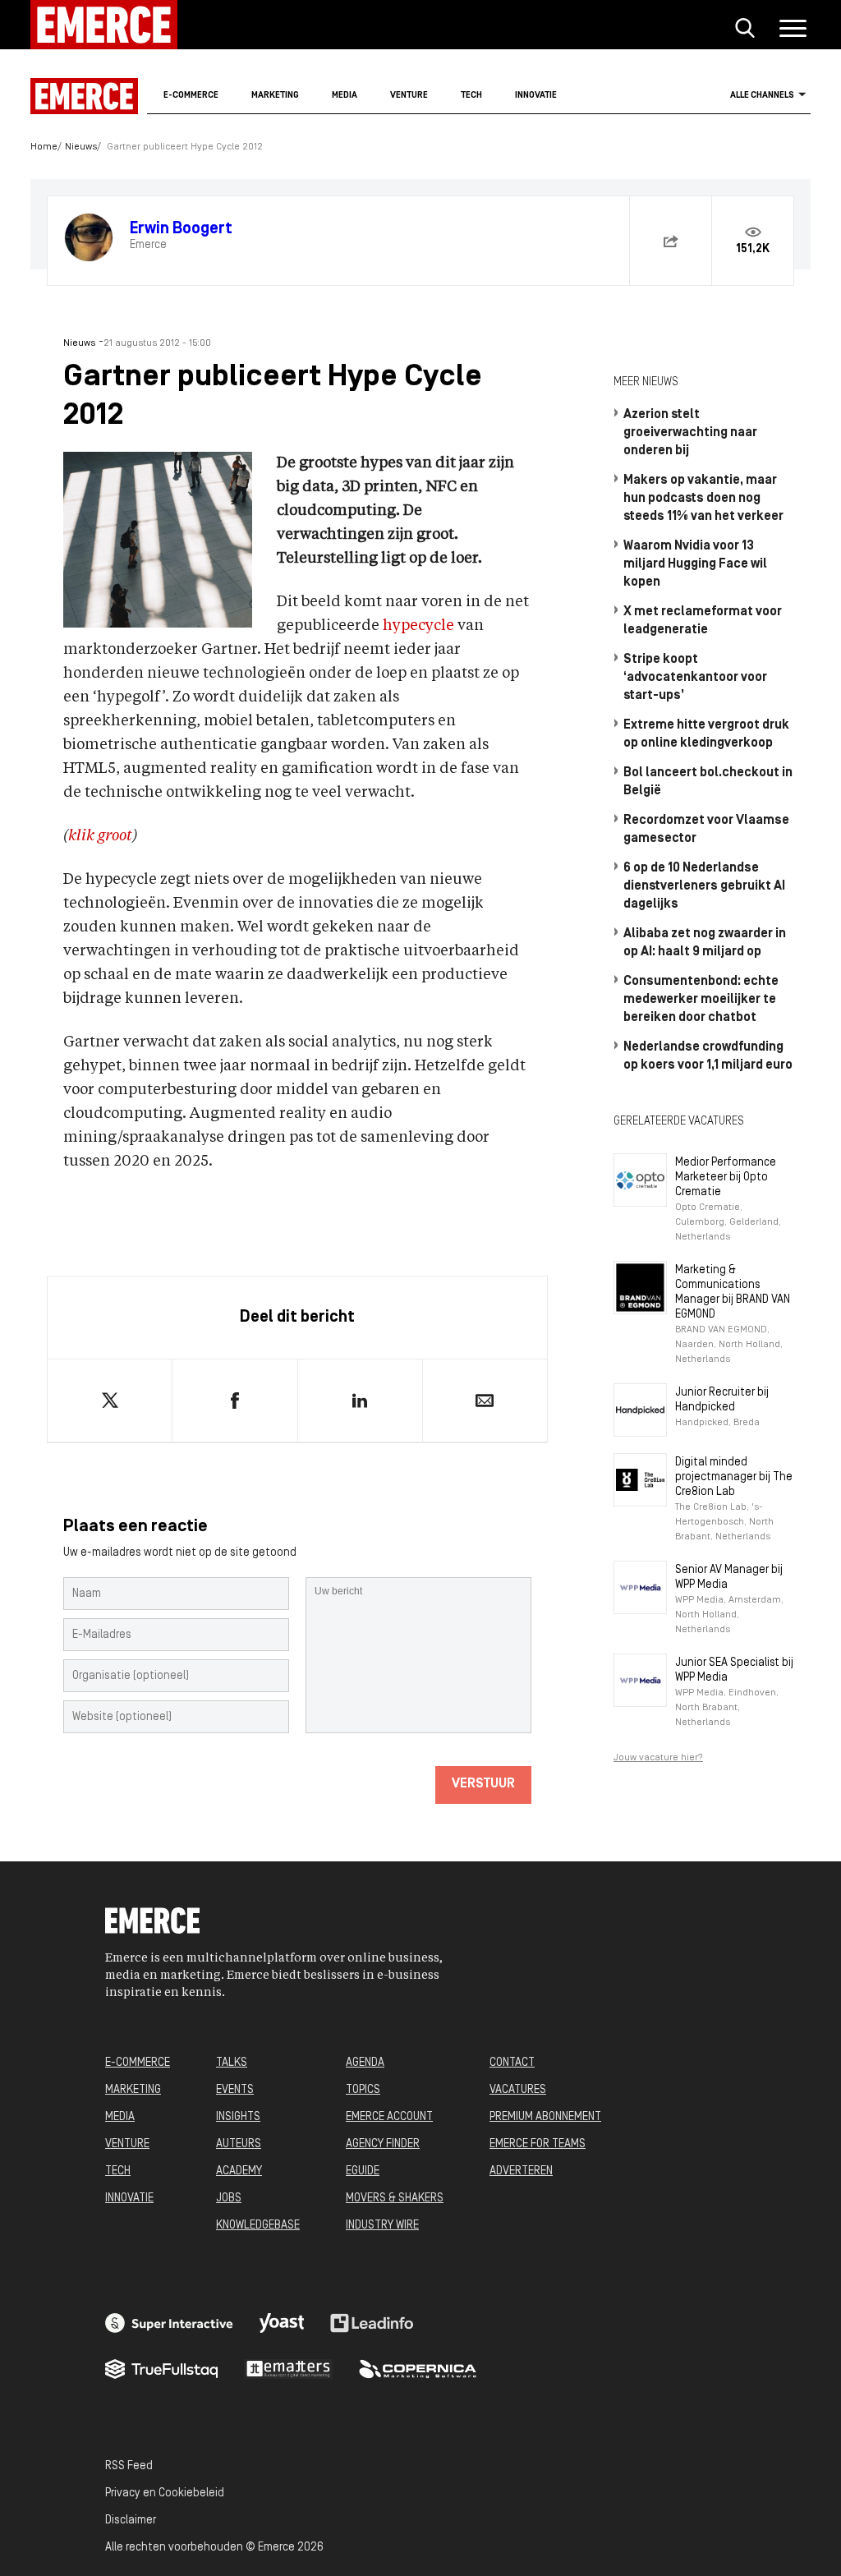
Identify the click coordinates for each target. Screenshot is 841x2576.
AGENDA (365, 2063)
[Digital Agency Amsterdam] (169, 2323)
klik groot (100, 836)
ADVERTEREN (521, 2171)
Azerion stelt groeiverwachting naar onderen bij (690, 433)
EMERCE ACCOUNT (389, 2117)
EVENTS (235, 2090)
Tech (471, 96)
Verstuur (483, 1784)
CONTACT (512, 2063)
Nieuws (81, 147)
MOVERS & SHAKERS (395, 2199)
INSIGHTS (238, 2117)
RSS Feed (129, 2466)
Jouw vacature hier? (658, 1758)
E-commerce (191, 96)
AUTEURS (239, 2144)
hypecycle (418, 626)
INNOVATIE (129, 2199)
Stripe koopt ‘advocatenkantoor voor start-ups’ (695, 678)
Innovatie (536, 96)
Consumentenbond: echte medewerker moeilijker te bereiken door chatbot (701, 1000)
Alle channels (762, 96)
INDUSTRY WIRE (382, 2226)
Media (345, 96)
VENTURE (127, 2144)
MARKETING (133, 2090)
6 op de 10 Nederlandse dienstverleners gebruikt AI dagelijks (704, 886)
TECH (118, 2171)
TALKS (232, 2063)
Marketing (275, 96)
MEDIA (120, 2117)
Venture (409, 96)
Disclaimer (131, 2521)
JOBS (229, 2199)
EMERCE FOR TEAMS (538, 2144)
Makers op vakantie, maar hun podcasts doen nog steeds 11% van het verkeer (703, 499)
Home (44, 147)
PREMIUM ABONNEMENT (545, 2117)
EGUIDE (363, 2171)
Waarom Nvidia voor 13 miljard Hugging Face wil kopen (695, 564)
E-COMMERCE (138, 2063)
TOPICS (363, 2090)
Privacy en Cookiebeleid (165, 2493)
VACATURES (518, 2090)
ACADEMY (239, 2171)
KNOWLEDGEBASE (258, 2226)
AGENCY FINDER (383, 2144)
